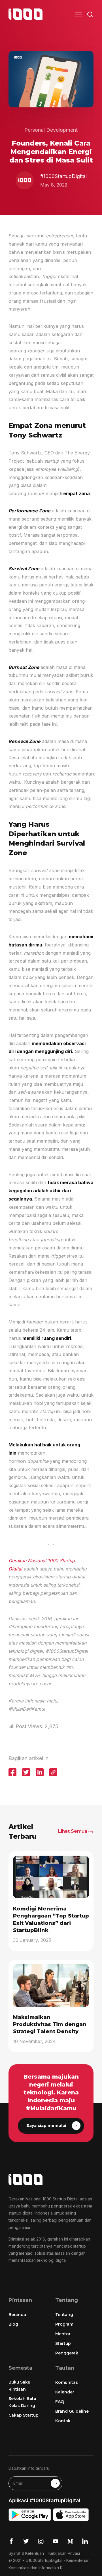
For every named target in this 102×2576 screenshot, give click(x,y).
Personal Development (51, 130)
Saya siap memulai (46, 2126)
